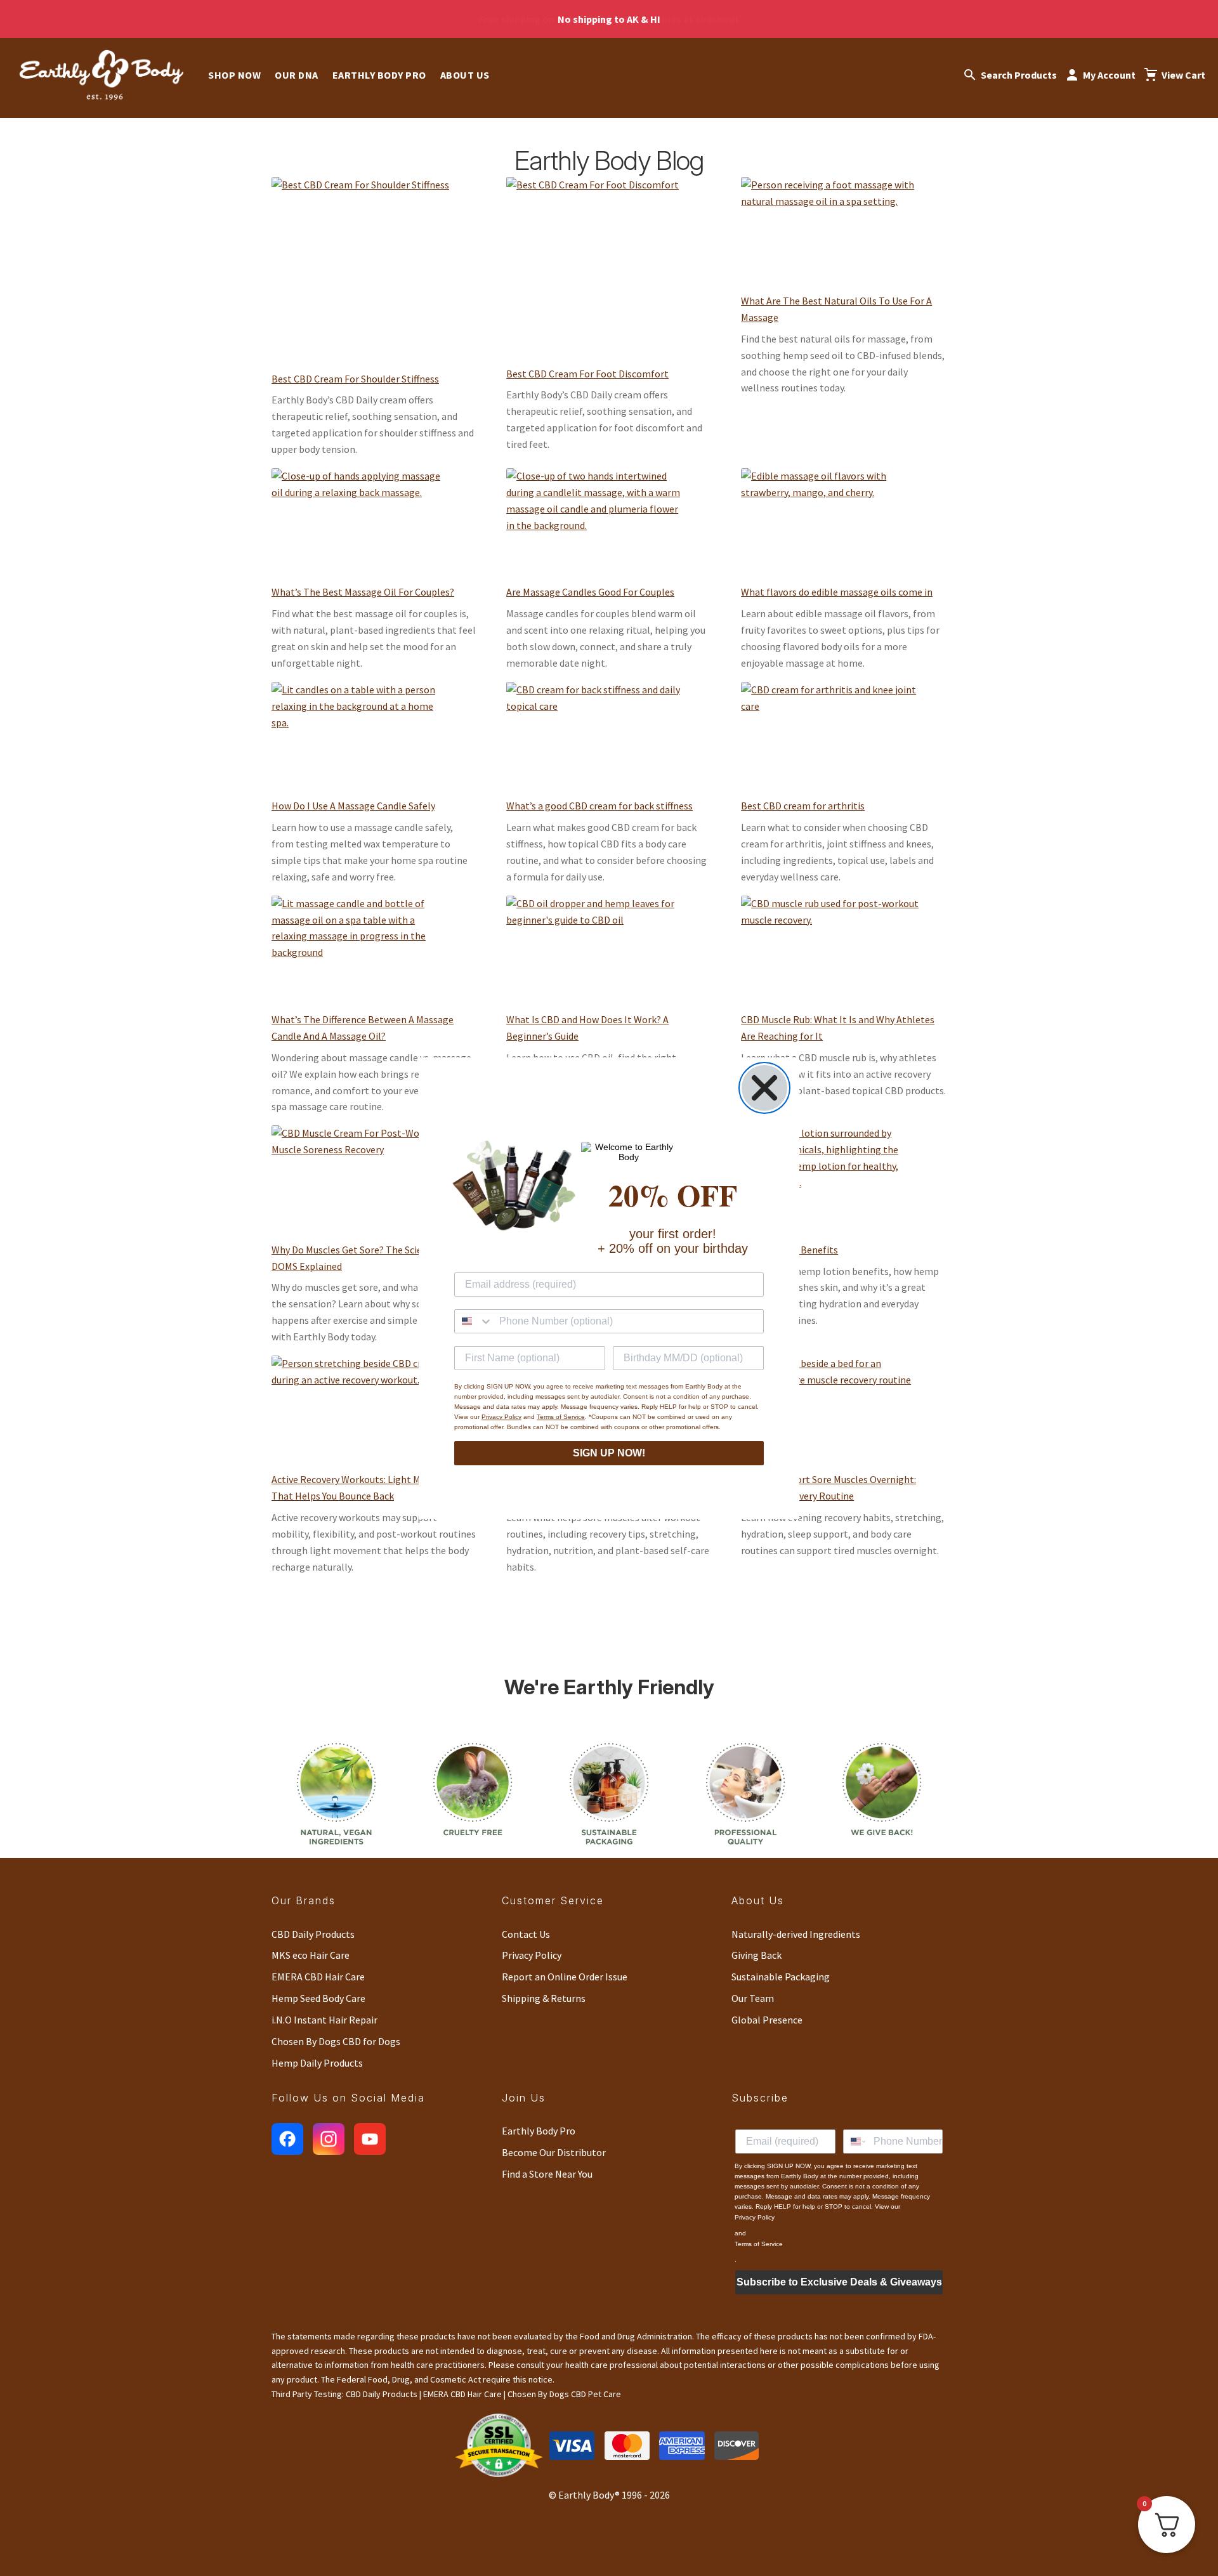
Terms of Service (561, 1417)
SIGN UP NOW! (609, 1453)
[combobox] (474, 1321)
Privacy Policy (501, 1417)
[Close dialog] (764, 1088)
